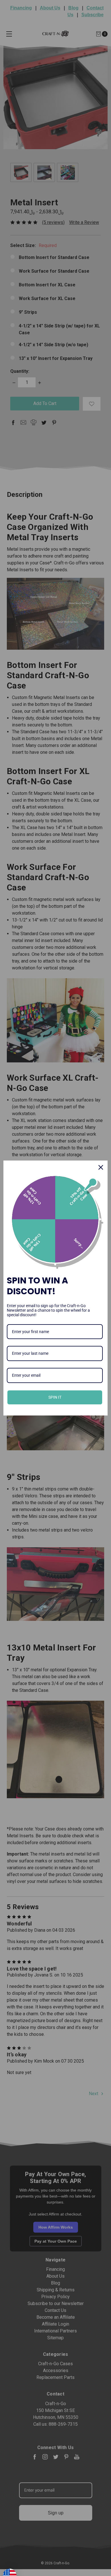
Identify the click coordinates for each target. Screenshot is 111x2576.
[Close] (101, 1167)
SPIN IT (55, 1397)
